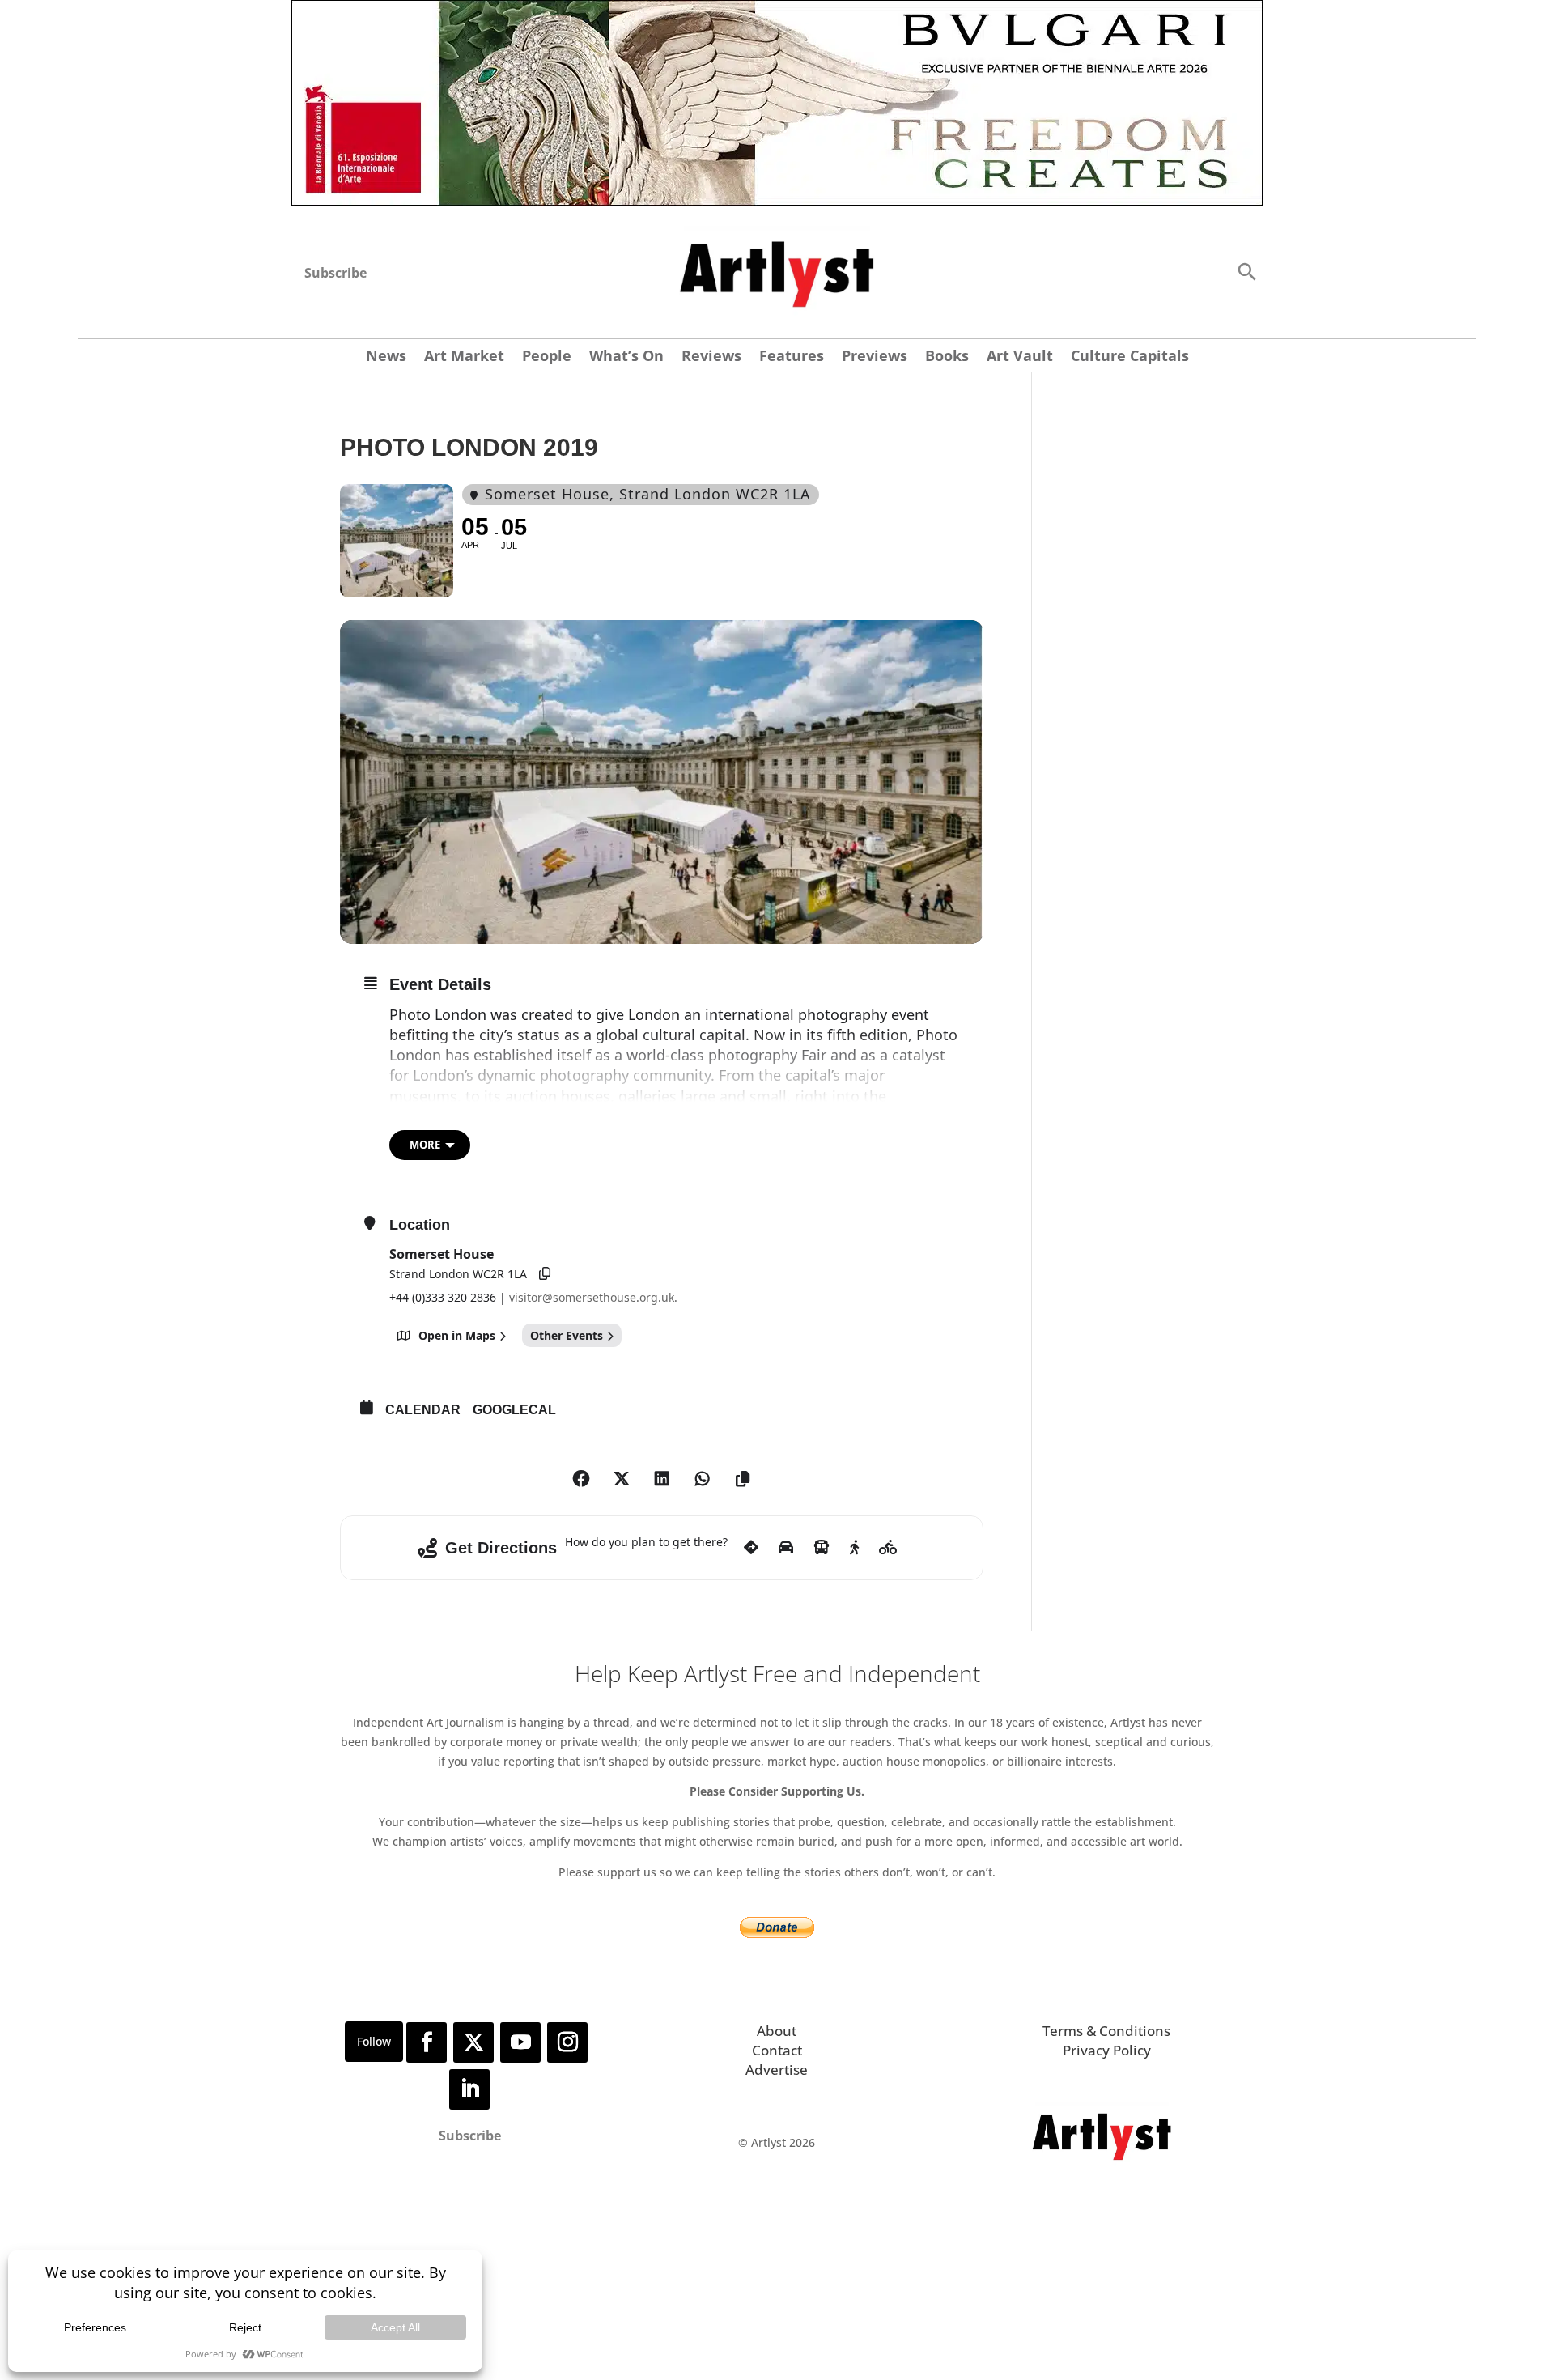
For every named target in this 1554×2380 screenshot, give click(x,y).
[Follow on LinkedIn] (469, 2089)
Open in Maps (457, 1335)
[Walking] (854, 1548)
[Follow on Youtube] (520, 2042)
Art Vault (1020, 357)
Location (420, 1225)
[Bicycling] (888, 1548)
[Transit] (822, 1548)
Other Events (567, 1335)
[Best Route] (751, 1548)
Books (947, 357)
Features (792, 357)
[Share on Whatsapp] (703, 1479)
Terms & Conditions (1106, 2031)
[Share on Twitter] (622, 1479)
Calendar (423, 1410)
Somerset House (442, 1254)
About (777, 2031)
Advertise (777, 2070)
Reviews (711, 357)
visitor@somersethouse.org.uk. (593, 1297)
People (547, 357)
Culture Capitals (1130, 357)
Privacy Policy (1107, 2050)
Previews (875, 357)
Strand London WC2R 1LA (458, 1274)
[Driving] (786, 1548)
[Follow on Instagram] (567, 2042)
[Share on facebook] (581, 1479)
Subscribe (335, 273)
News (386, 357)
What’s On (626, 357)
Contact (777, 2050)
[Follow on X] (473, 2042)
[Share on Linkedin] (662, 1479)
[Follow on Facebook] (427, 2042)
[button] (1246, 271)
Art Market (464, 357)
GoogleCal (514, 1410)
